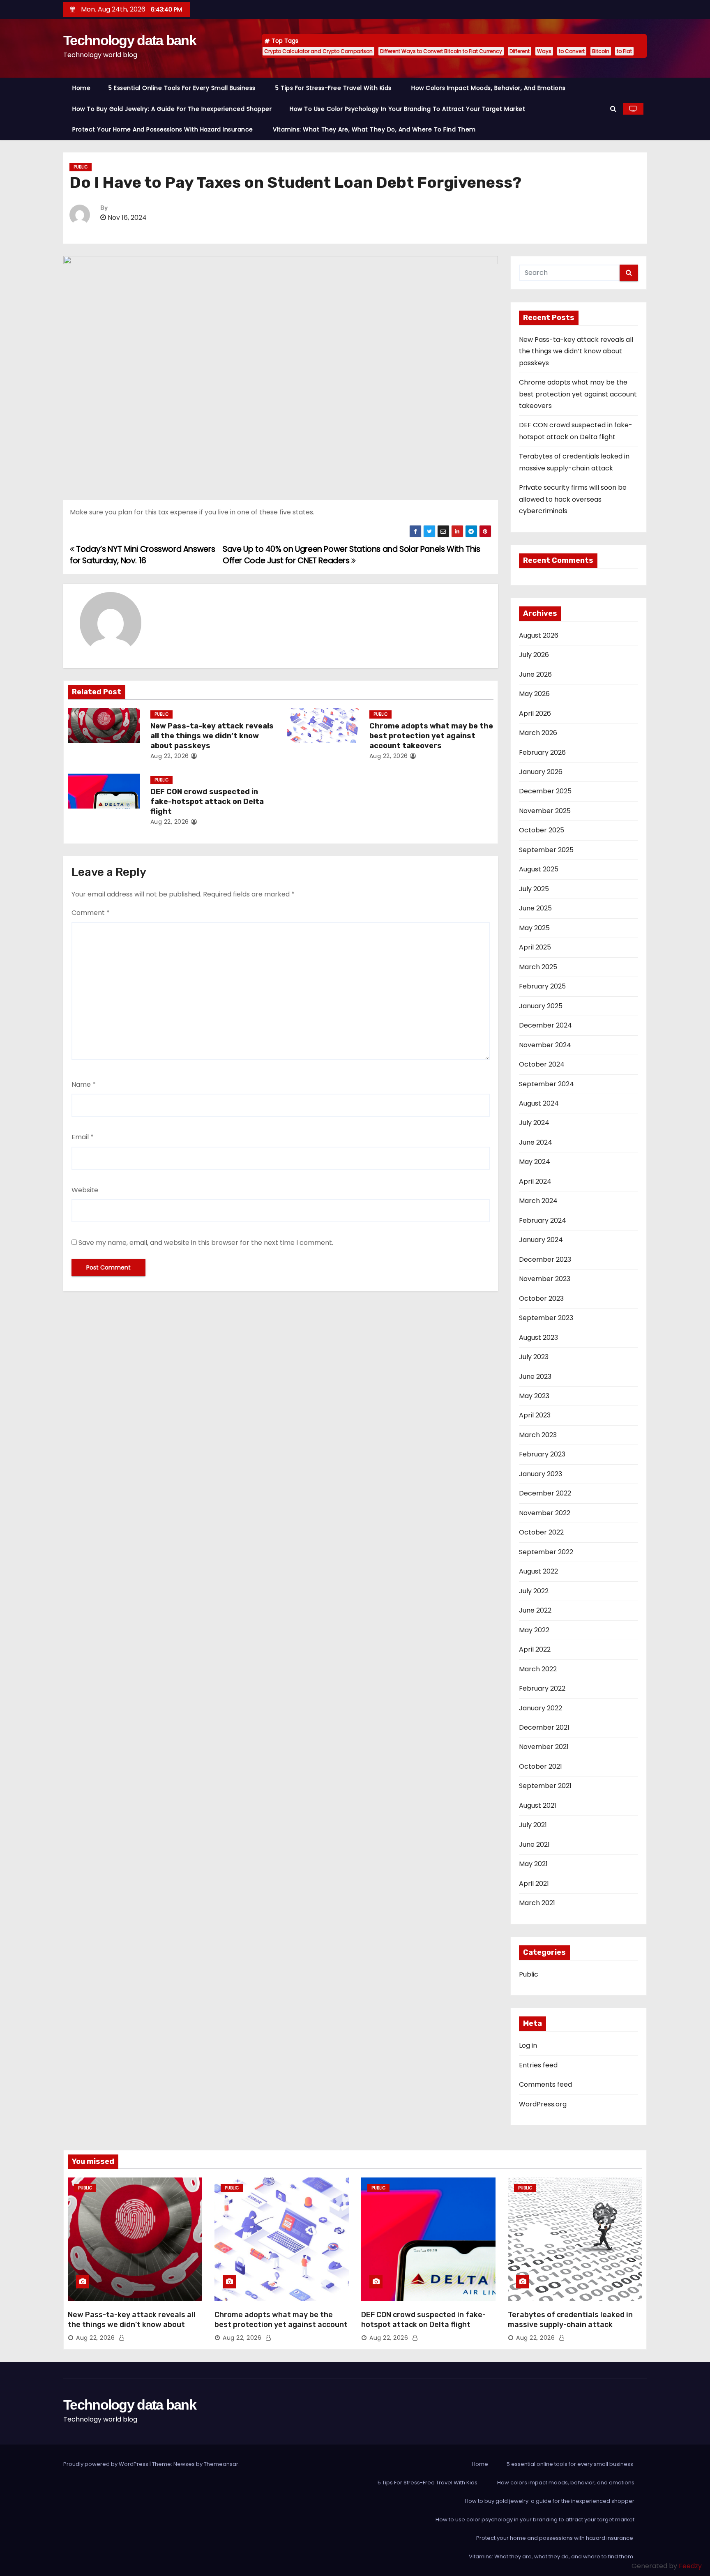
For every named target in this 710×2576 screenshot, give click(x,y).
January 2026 (541, 772)
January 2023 (541, 1474)
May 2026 (534, 694)
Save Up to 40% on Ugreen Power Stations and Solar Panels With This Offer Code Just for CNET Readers (352, 555)
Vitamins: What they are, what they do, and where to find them (375, 129)
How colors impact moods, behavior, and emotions (489, 88)
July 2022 (534, 1591)
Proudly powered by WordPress (106, 2464)
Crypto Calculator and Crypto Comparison (318, 51)
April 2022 (535, 1649)
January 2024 (541, 1240)
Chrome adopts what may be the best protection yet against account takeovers (431, 736)
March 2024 (538, 1201)
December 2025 (545, 791)
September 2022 (546, 1552)
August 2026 (539, 635)
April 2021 (534, 1884)
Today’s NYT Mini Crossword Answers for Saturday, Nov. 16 (142, 555)
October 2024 (542, 1064)
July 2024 (534, 1123)
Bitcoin (601, 51)
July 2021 (533, 1825)
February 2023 (542, 1454)
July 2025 (534, 889)
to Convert (572, 51)
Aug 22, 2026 (170, 756)
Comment (91, 913)
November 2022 (545, 1513)
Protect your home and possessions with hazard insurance (164, 129)
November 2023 (545, 1279)
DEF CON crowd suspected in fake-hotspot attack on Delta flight (207, 802)
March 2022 (538, 1669)
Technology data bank (130, 40)
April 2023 (535, 1415)
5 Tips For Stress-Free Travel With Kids (334, 88)
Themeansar (221, 2464)
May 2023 (534, 1396)
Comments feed (545, 2084)
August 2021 (538, 1805)
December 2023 (545, 1259)
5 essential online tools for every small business (183, 88)
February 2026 (542, 752)
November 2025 (545, 811)
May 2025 (534, 928)
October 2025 (542, 830)
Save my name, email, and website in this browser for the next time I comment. (206, 1243)
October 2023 (541, 1298)
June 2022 (535, 1610)
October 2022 (541, 1532)
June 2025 (535, 908)
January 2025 (541, 1006)
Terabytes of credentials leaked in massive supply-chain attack (570, 2320)
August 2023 (538, 1338)
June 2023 (535, 1377)
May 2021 (533, 1864)
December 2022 (545, 1493)
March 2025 (538, 967)
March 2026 (538, 733)
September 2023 (546, 1318)
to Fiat (624, 51)
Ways (544, 51)
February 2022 (542, 1688)
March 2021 (537, 1903)
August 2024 (539, 1103)
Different (520, 51)
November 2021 (544, 1747)
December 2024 (545, 1025)
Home (81, 88)
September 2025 (546, 850)
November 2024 (545, 1045)
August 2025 (539, 869)
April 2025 (535, 947)
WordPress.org (543, 2104)
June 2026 (535, 674)
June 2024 (536, 1142)
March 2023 (538, 1435)
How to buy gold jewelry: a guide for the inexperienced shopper (172, 109)
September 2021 (545, 1786)
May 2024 (535, 1162)
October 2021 (541, 1766)
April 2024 (535, 1181)
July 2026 (534, 655)
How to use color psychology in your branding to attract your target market (407, 109)
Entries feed (538, 2065)
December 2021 (544, 1727)
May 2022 (534, 1630)
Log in (528, 2045)
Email (83, 1137)
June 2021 (534, 1844)
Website (85, 1190)
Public (81, 167)
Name (84, 1084)
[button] (613, 109)
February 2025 (542, 986)
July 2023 (534, 1357)
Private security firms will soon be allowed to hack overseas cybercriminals (573, 499)
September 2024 (546, 1084)
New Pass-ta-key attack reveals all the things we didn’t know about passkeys (212, 736)
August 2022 (538, 1571)
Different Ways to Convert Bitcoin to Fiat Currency (441, 51)
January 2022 (541, 1708)
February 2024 (543, 1220)
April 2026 (535, 713)
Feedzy (690, 2566)
